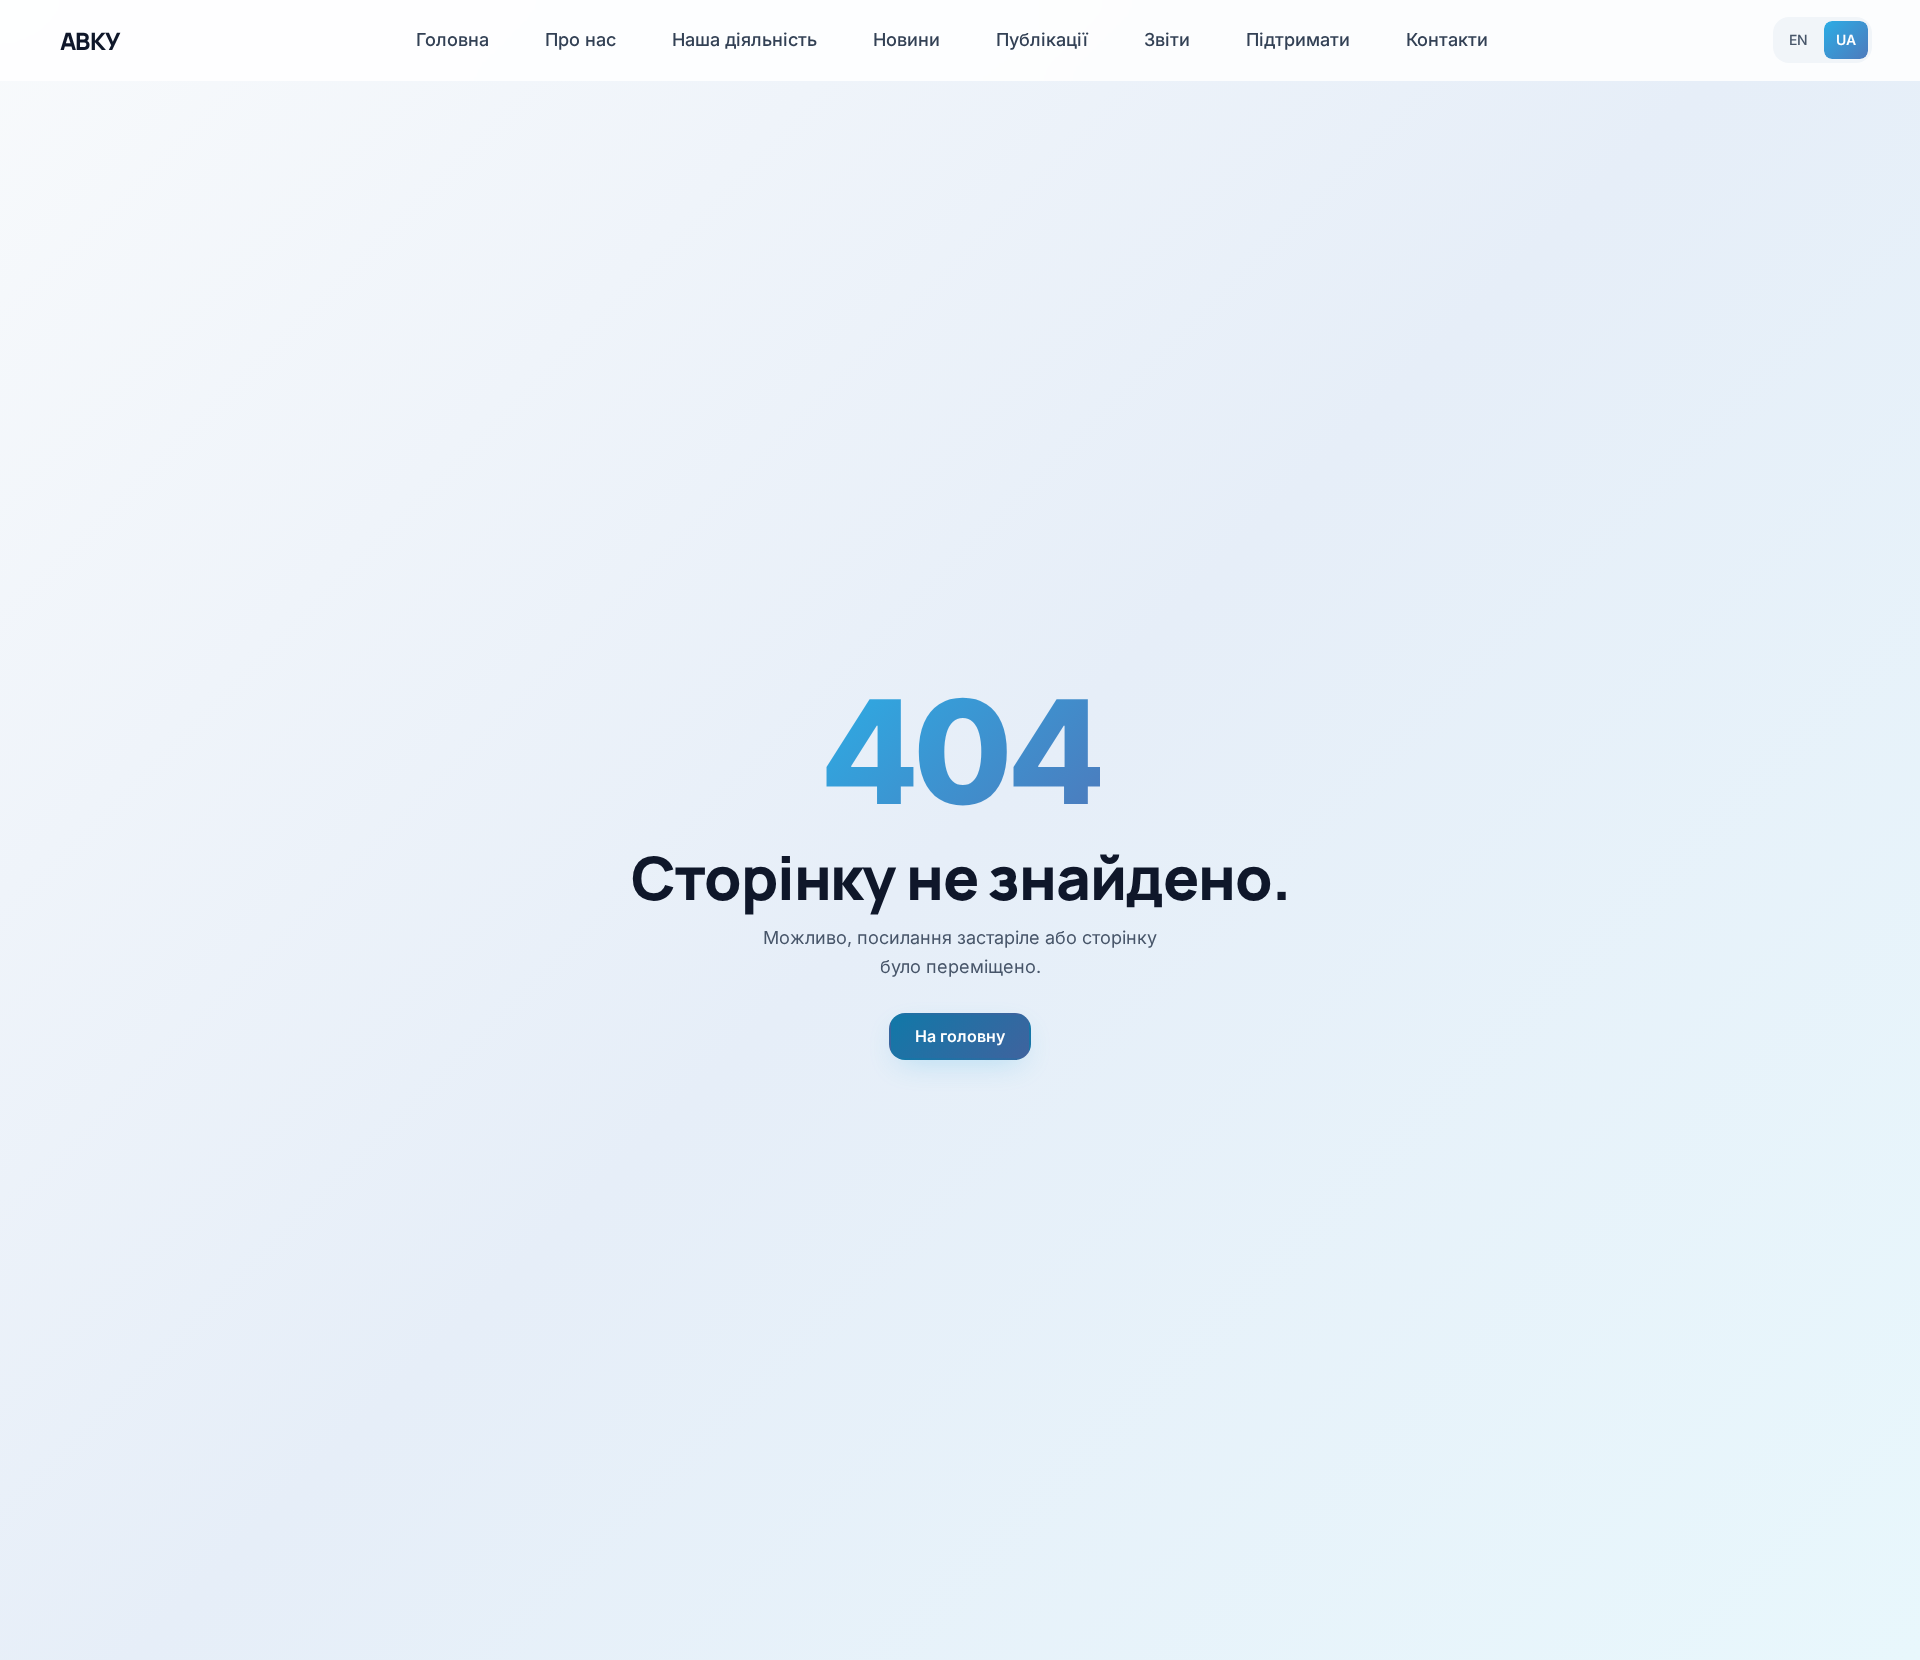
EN (1798, 39)
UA (1846, 39)
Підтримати (1298, 39)
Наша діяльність (744, 39)
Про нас (580, 39)
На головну (960, 1036)
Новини (906, 39)
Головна (452, 39)
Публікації (1042, 39)
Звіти (1167, 39)
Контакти (1447, 39)
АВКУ (90, 40)
